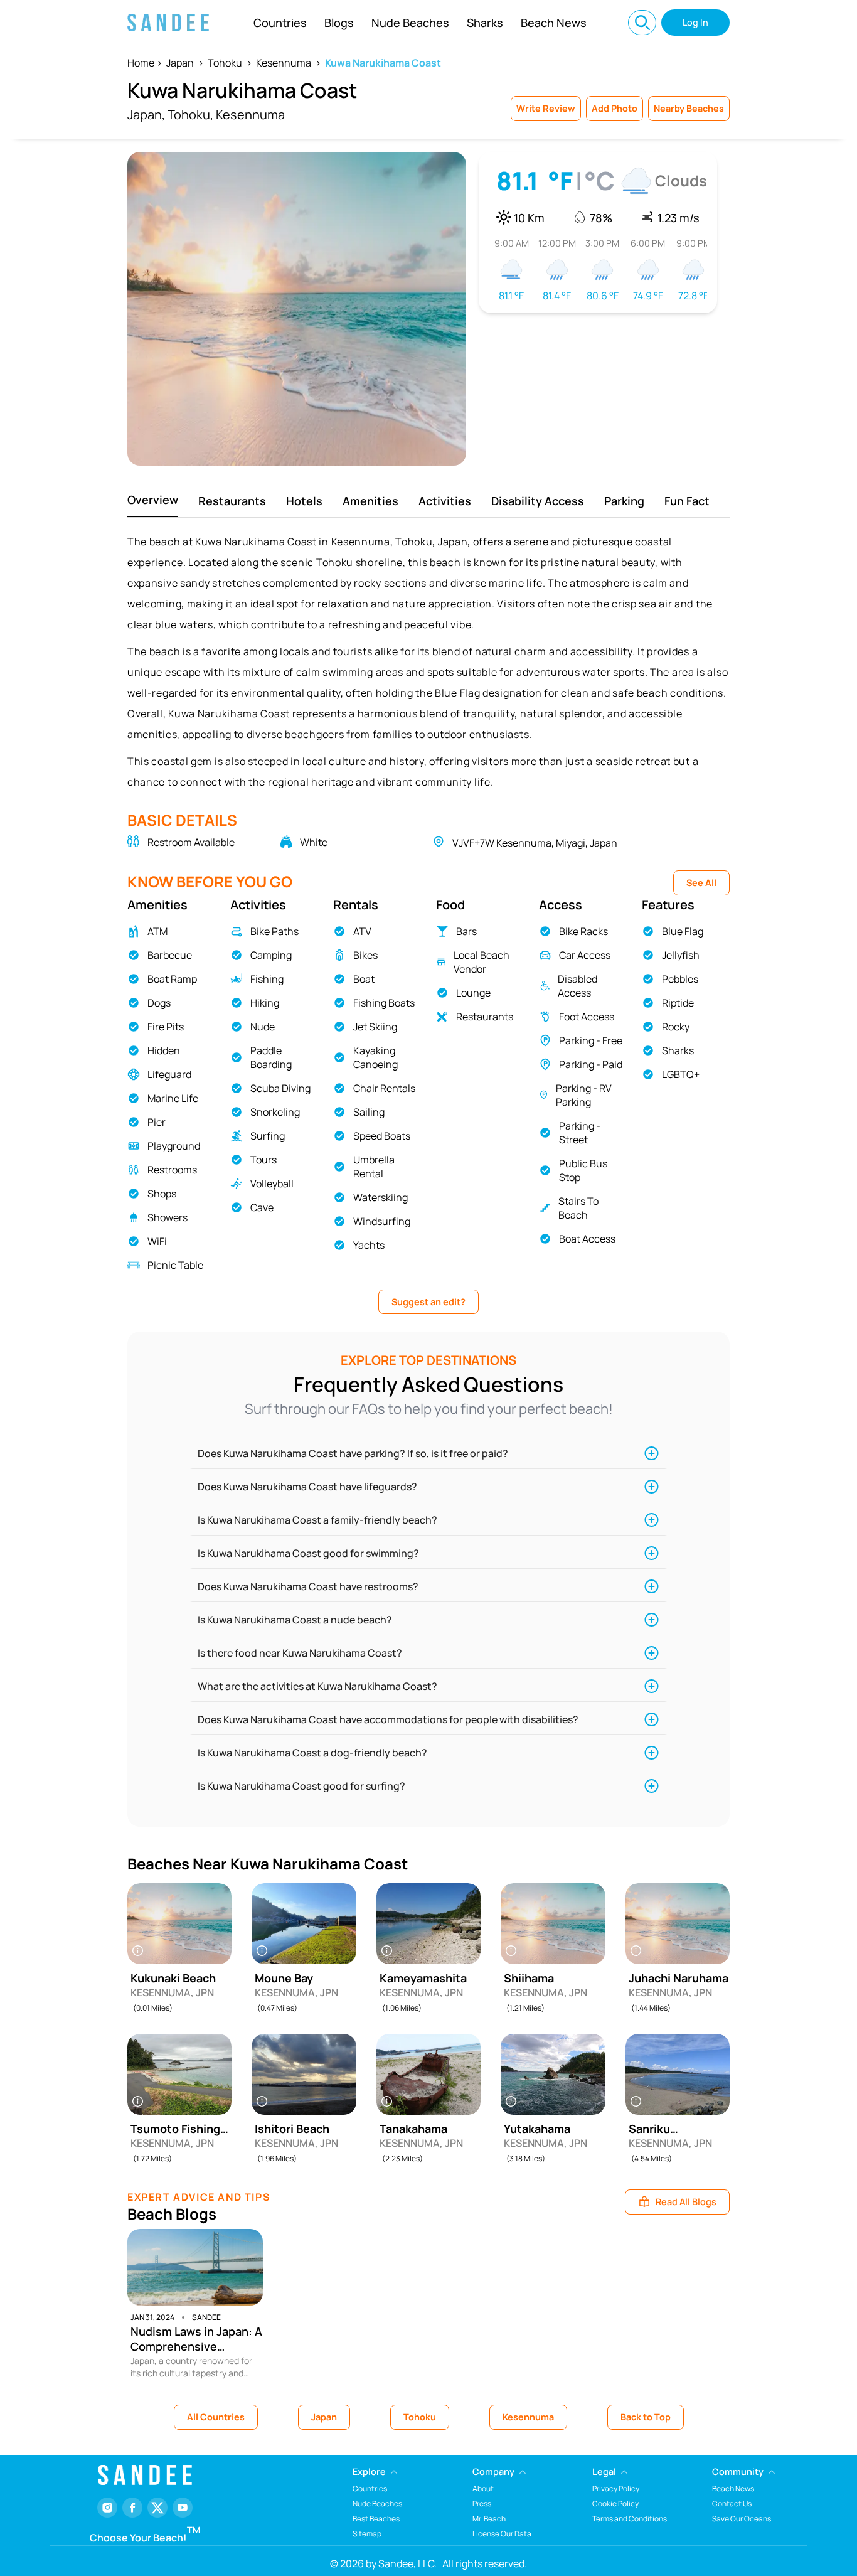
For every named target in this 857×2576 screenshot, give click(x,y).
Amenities (370, 501)
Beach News (554, 23)
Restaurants (232, 501)
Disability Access (538, 501)
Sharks (485, 23)
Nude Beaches (410, 23)
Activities (445, 501)
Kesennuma (284, 63)
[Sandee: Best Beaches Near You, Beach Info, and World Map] (168, 23)
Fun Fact (687, 501)
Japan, (146, 115)
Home (141, 63)
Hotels (304, 501)
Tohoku (225, 63)
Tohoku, (190, 115)
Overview (153, 500)
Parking (624, 501)
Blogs (339, 23)
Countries (280, 23)
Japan (180, 63)
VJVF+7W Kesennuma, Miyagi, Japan (535, 843)
